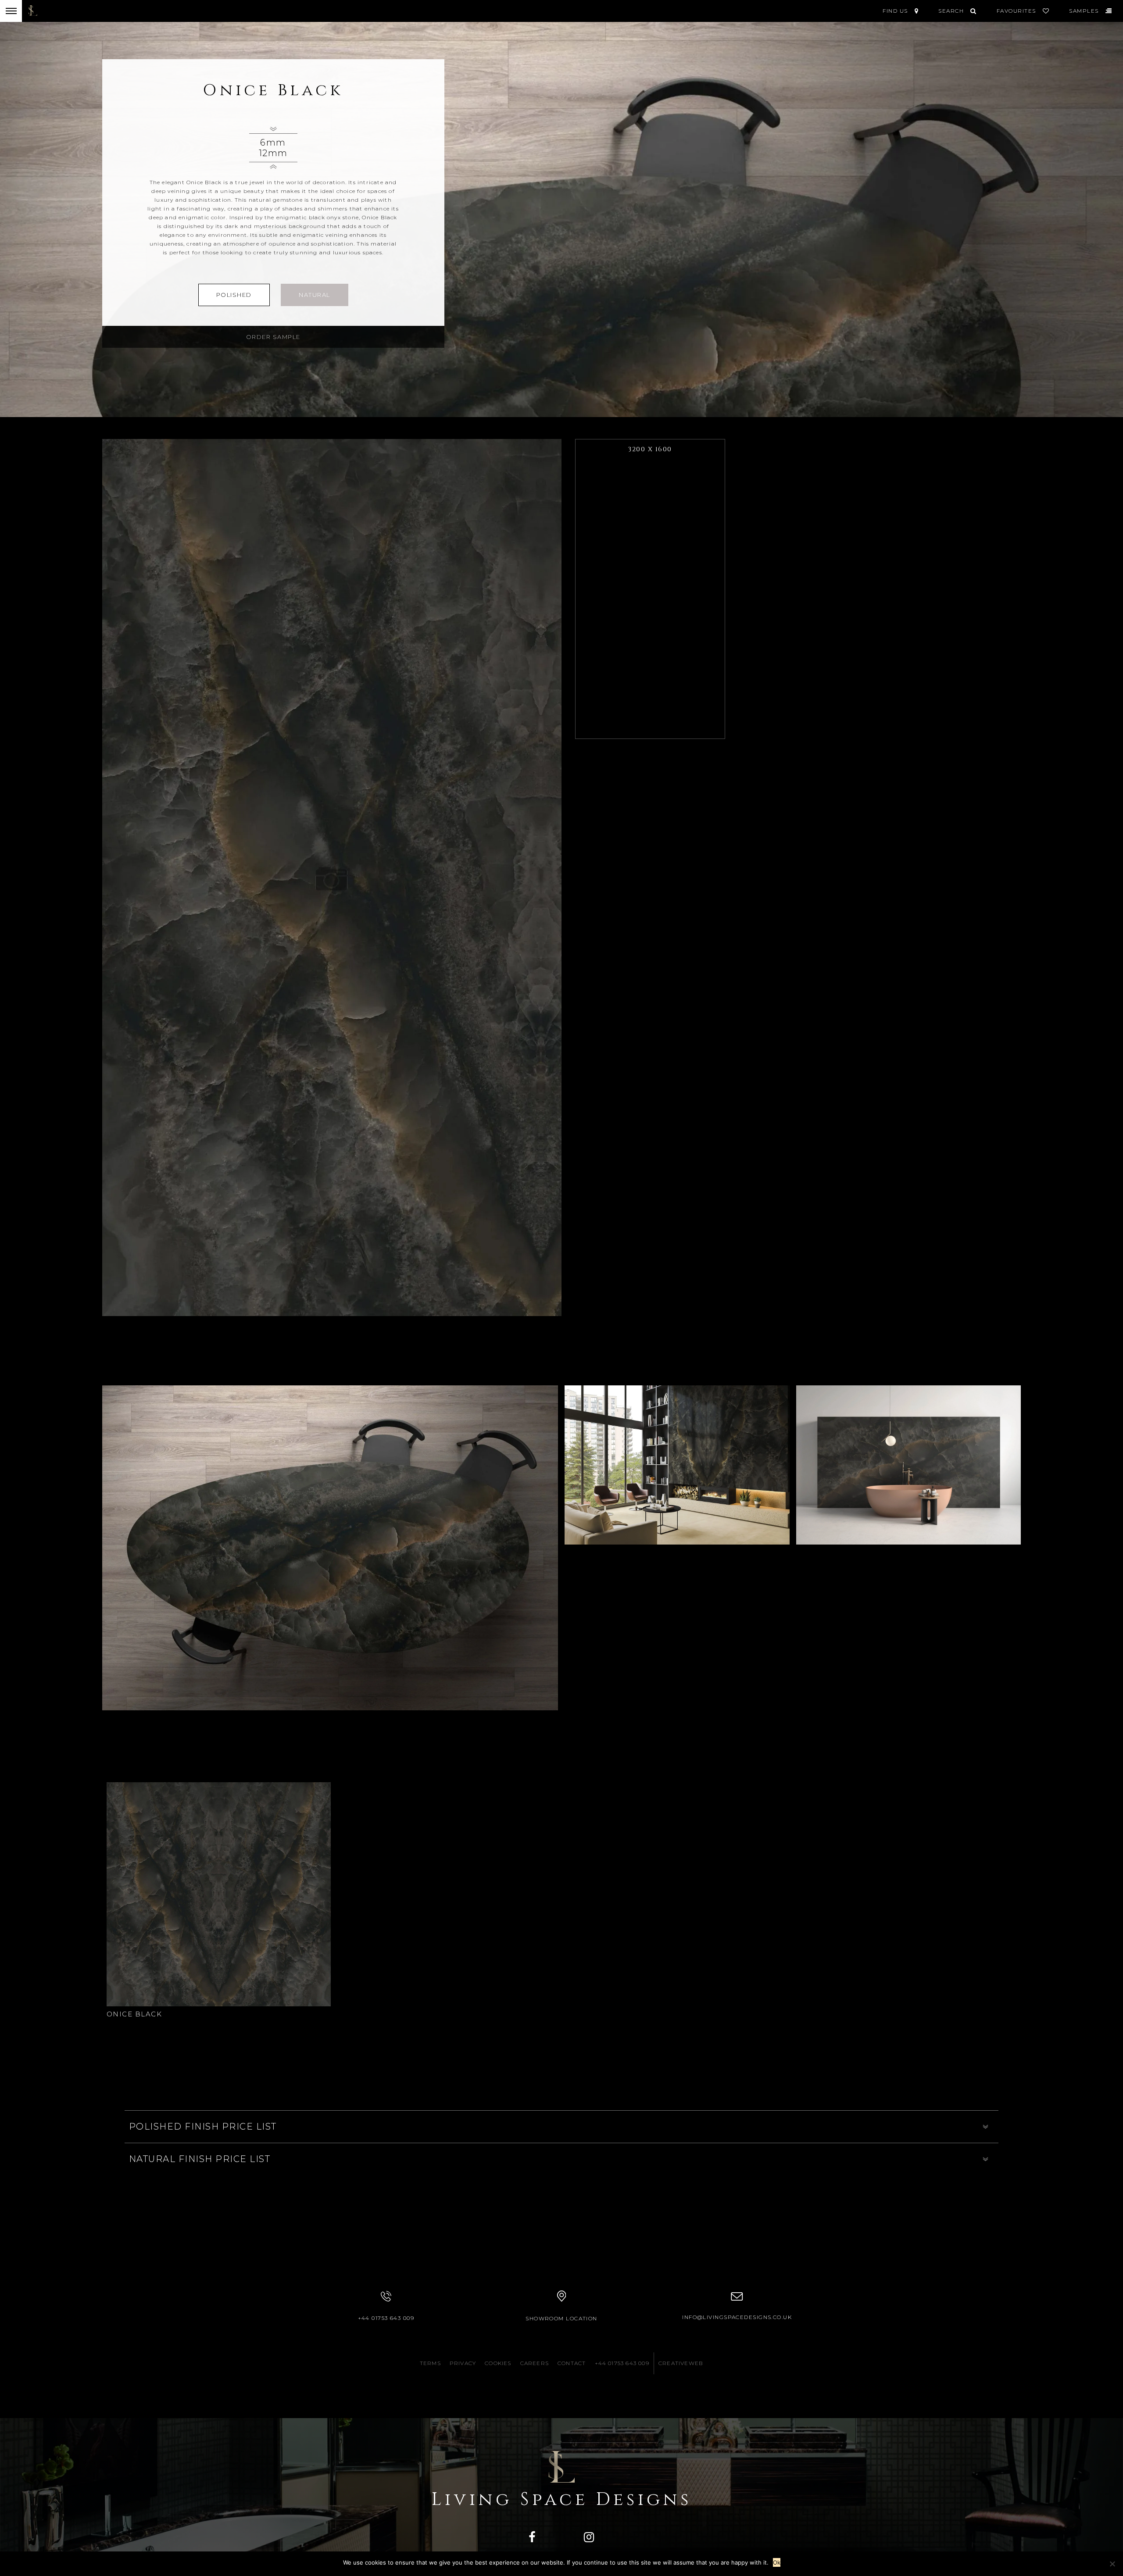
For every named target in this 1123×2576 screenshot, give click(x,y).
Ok (777, 2562)
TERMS (430, 2363)
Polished (234, 295)
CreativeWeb (681, 2363)
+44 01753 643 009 (386, 2318)
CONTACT (572, 2363)
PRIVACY (463, 2363)
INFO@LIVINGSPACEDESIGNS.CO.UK (737, 2317)
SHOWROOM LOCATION (561, 2318)
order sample (273, 337)
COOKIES (498, 2363)
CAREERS (535, 2363)
